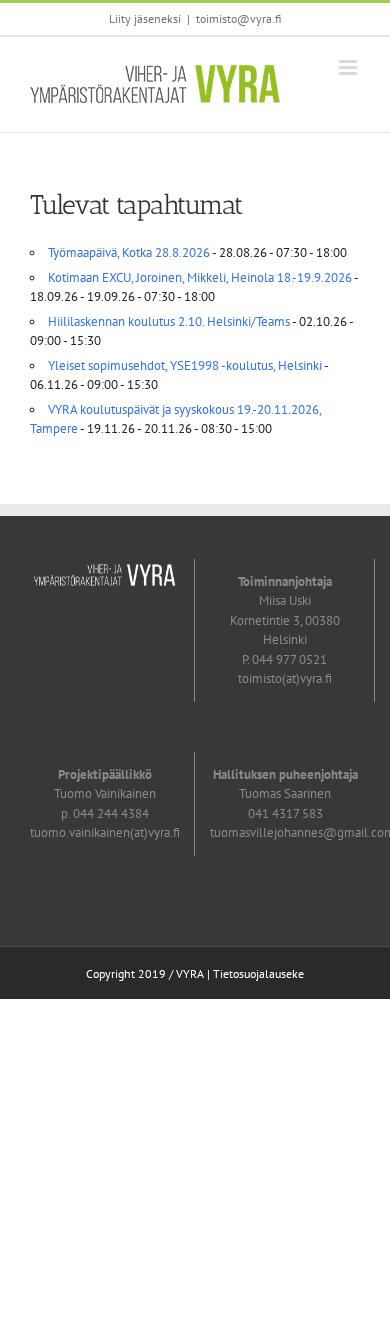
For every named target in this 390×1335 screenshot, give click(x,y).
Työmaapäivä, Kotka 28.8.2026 (129, 252)
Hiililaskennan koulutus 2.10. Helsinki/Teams (169, 321)
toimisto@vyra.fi (238, 18)
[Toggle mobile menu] (349, 67)
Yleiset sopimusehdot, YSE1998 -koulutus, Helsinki (185, 365)
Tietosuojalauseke (258, 973)
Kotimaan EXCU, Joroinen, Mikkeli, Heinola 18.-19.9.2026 (200, 277)
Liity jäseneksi (145, 18)
